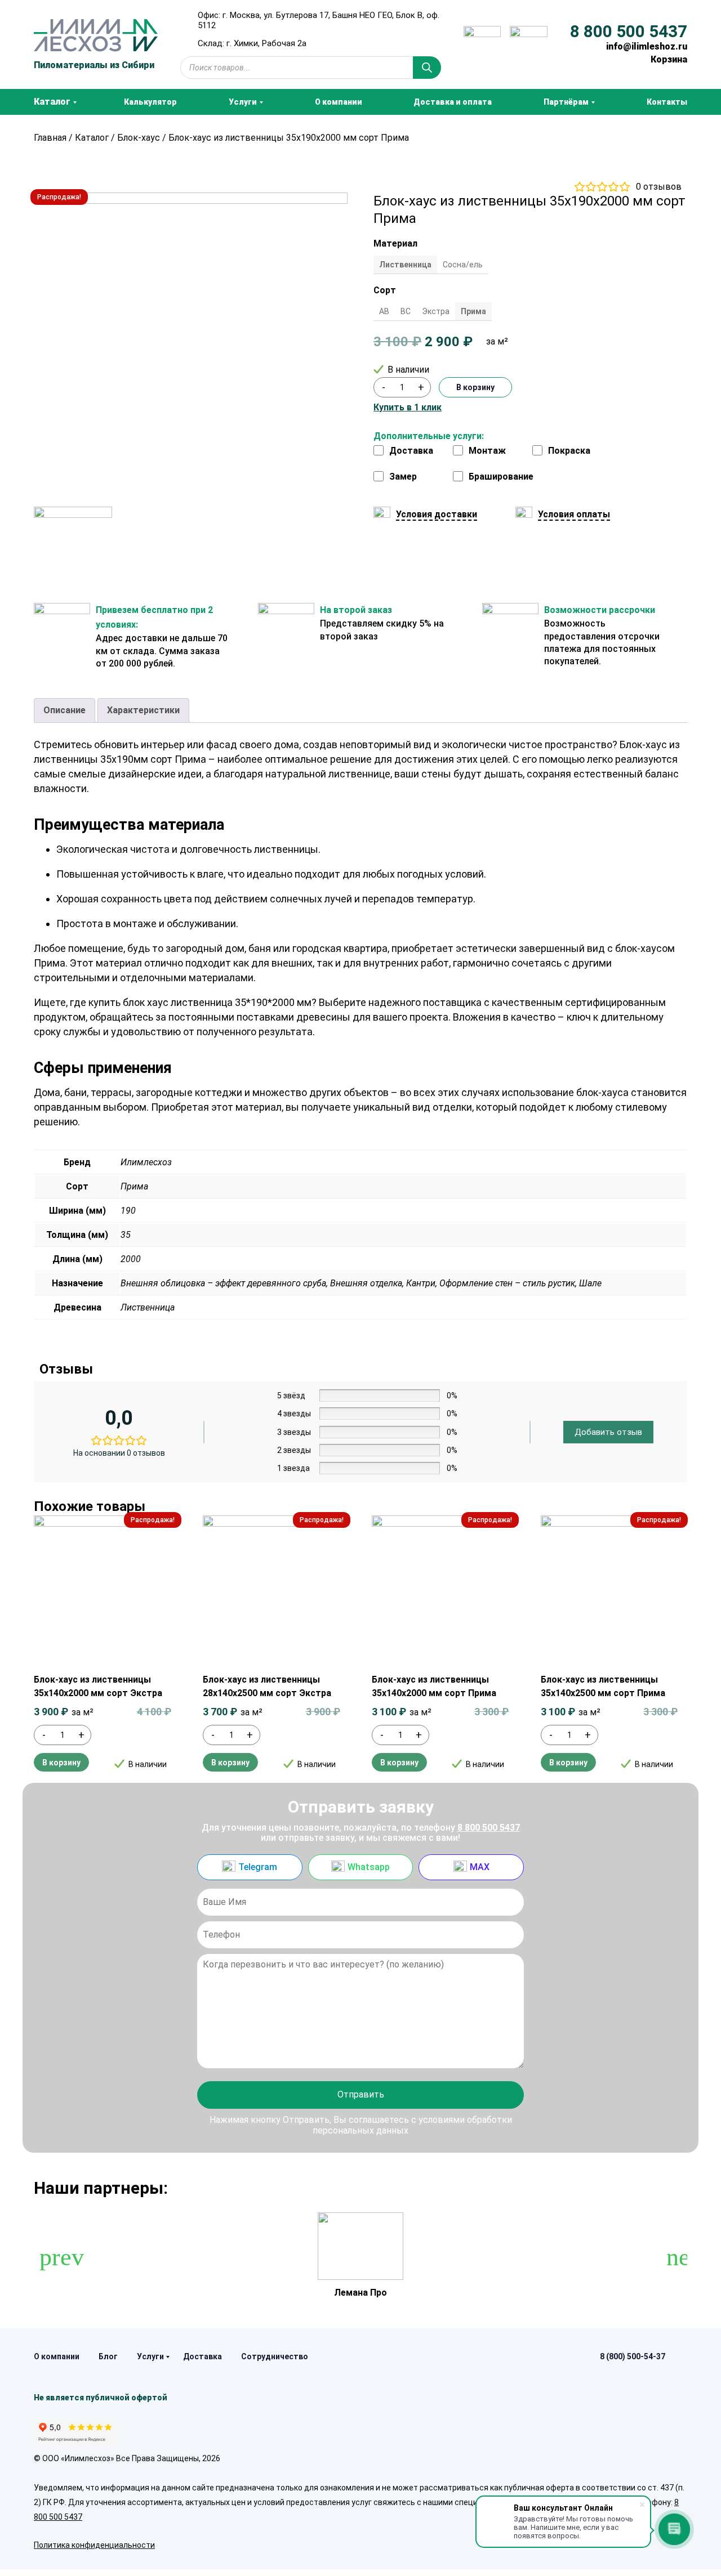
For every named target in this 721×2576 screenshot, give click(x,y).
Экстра (436, 311)
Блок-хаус (139, 138)
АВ (384, 311)
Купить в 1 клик (408, 408)
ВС (406, 311)
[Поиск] (427, 68)
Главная (50, 138)
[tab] (64, 710)
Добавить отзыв (608, 1432)
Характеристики (143, 710)
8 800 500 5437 (629, 32)
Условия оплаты (574, 514)
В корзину (475, 387)
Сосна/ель (463, 265)
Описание (64, 710)
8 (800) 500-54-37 (633, 2356)
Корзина (669, 59)
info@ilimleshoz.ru (647, 46)
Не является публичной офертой (101, 2398)
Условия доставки (437, 514)
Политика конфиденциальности (94, 2545)
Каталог (92, 138)
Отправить (361, 2094)
